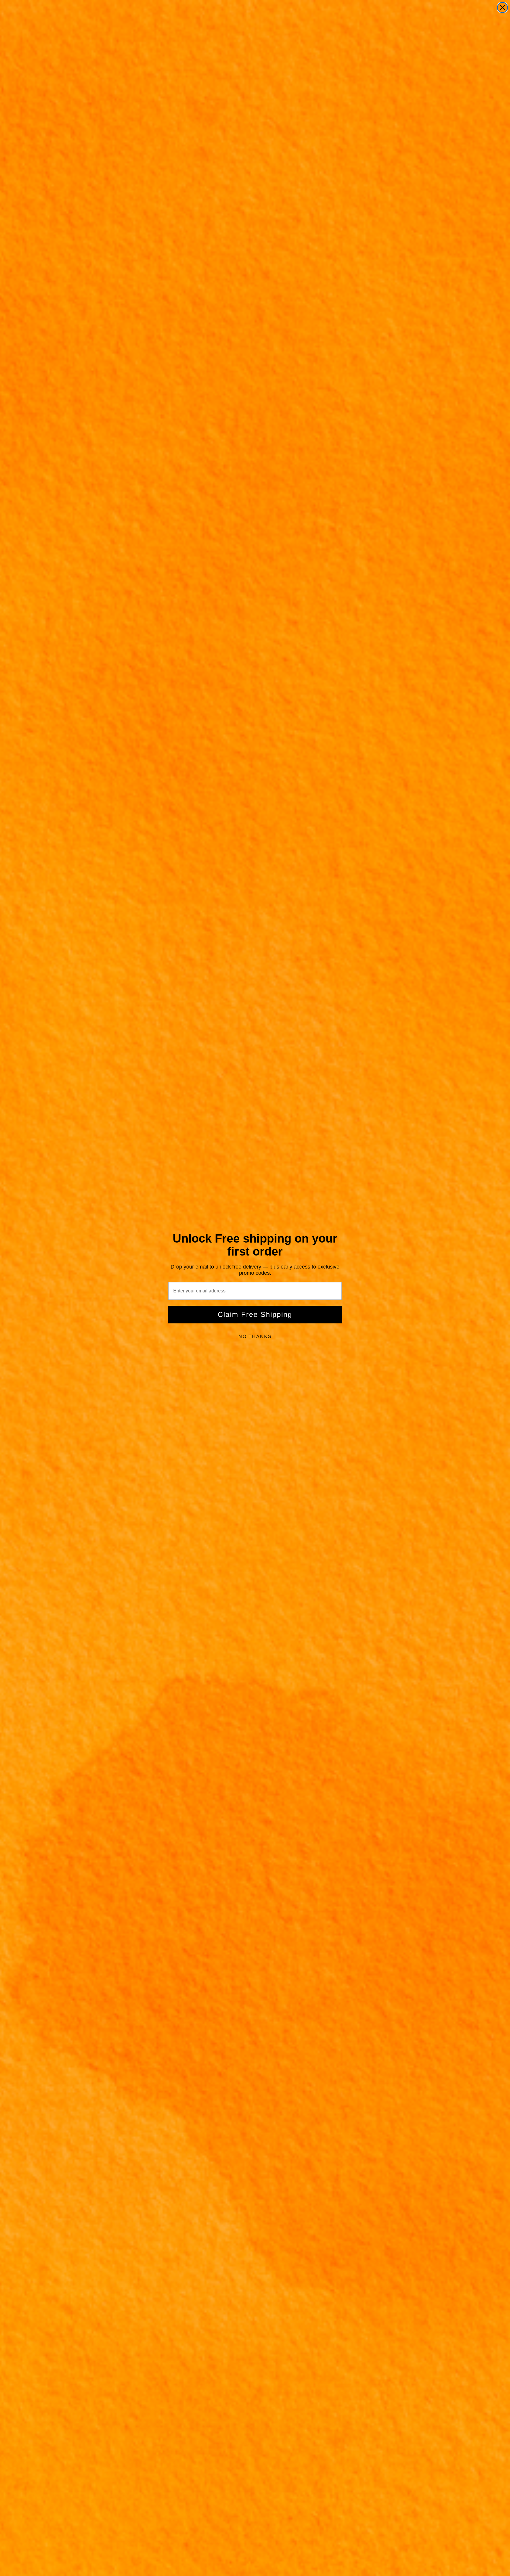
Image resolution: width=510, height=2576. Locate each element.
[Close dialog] (502, 8)
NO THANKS (255, 1337)
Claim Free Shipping (255, 1314)
